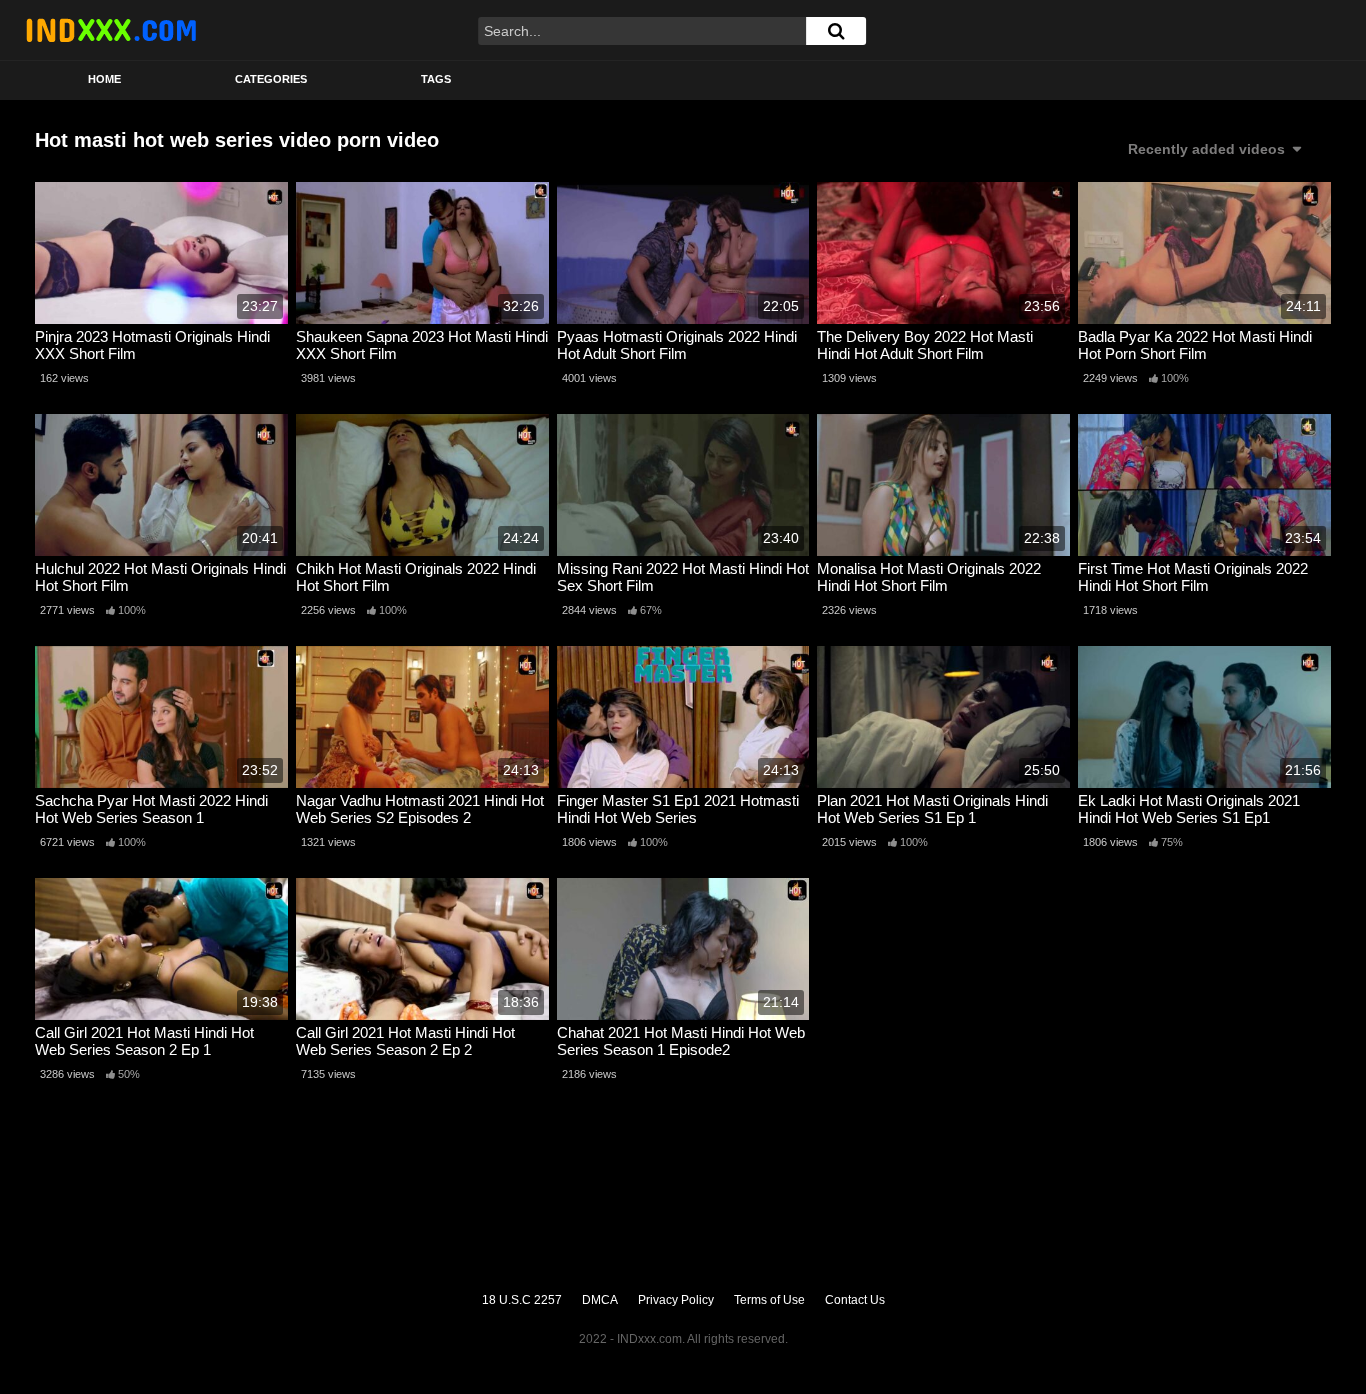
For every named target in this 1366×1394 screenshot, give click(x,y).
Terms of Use (769, 1300)
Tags (436, 79)
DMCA (600, 1300)
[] (836, 31)
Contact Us (855, 1300)
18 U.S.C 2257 (522, 1300)
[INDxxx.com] (111, 30)
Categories (271, 79)
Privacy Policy (676, 1300)
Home (104, 79)
